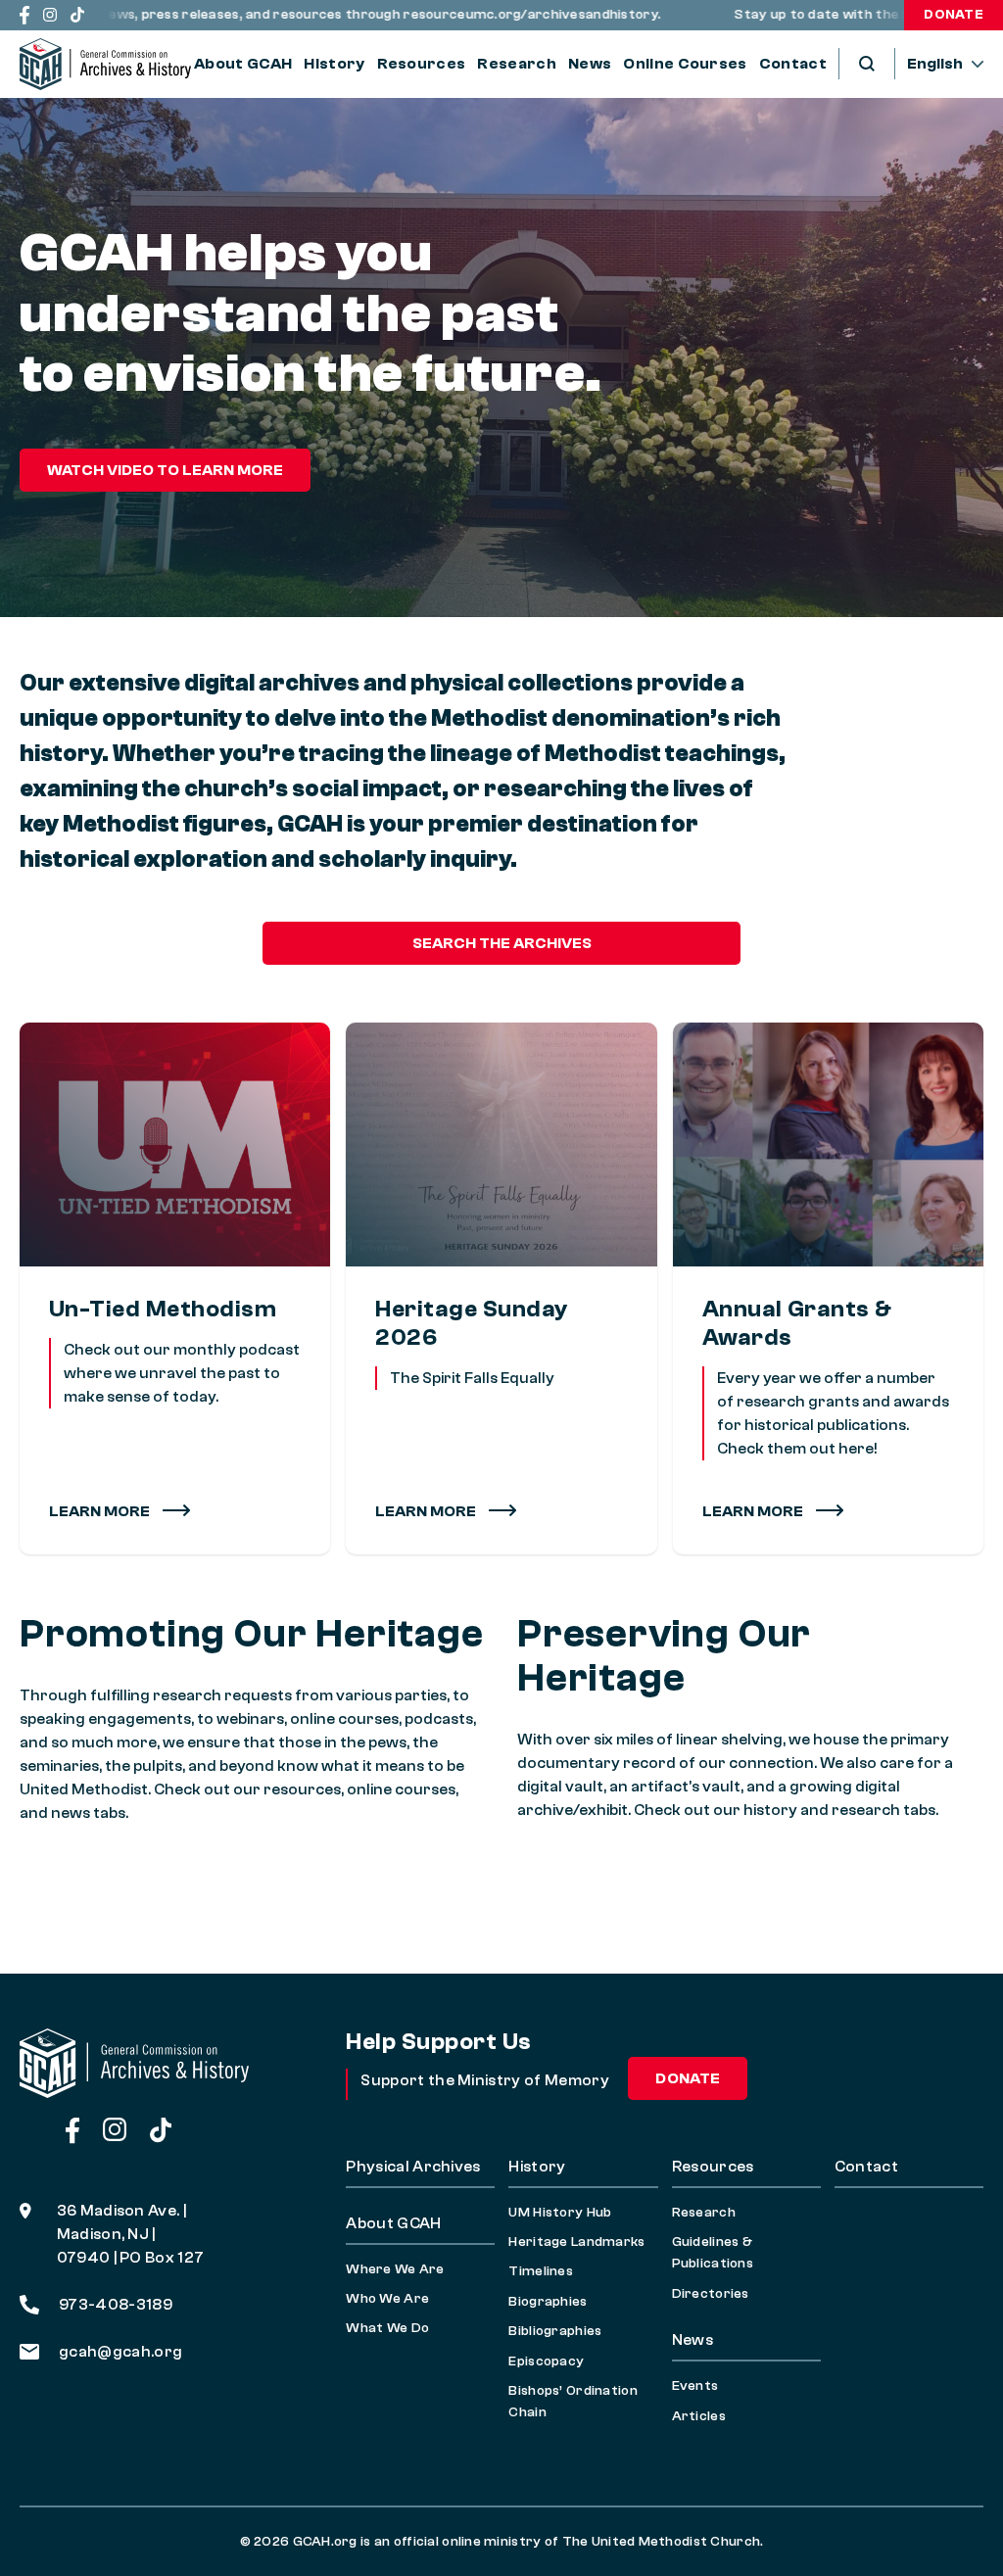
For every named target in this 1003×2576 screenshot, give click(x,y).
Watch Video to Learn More (165, 470)
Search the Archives (502, 943)
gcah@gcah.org (120, 2352)
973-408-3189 (116, 2305)
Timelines (541, 2271)
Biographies (548, 2302)
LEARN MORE (427, 1511)
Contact (793, 64)
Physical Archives (413, 2167)
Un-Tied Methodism (163, 1309)
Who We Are (387, 2299)
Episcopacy (546, 2361)
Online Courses (685, 64)
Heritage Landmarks (576, 2242)
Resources (422, 64)
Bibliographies (555, 2331)
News (590, 64)
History (334, 64)
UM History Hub (560, 2213)
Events (695, 2386)
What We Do (387, 2328)
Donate (954, 15)
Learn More (101, 1511)
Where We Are (395, 2269)
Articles (699, 2416)
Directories (711, 2294)
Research (517, 64)
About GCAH (243, 64)
